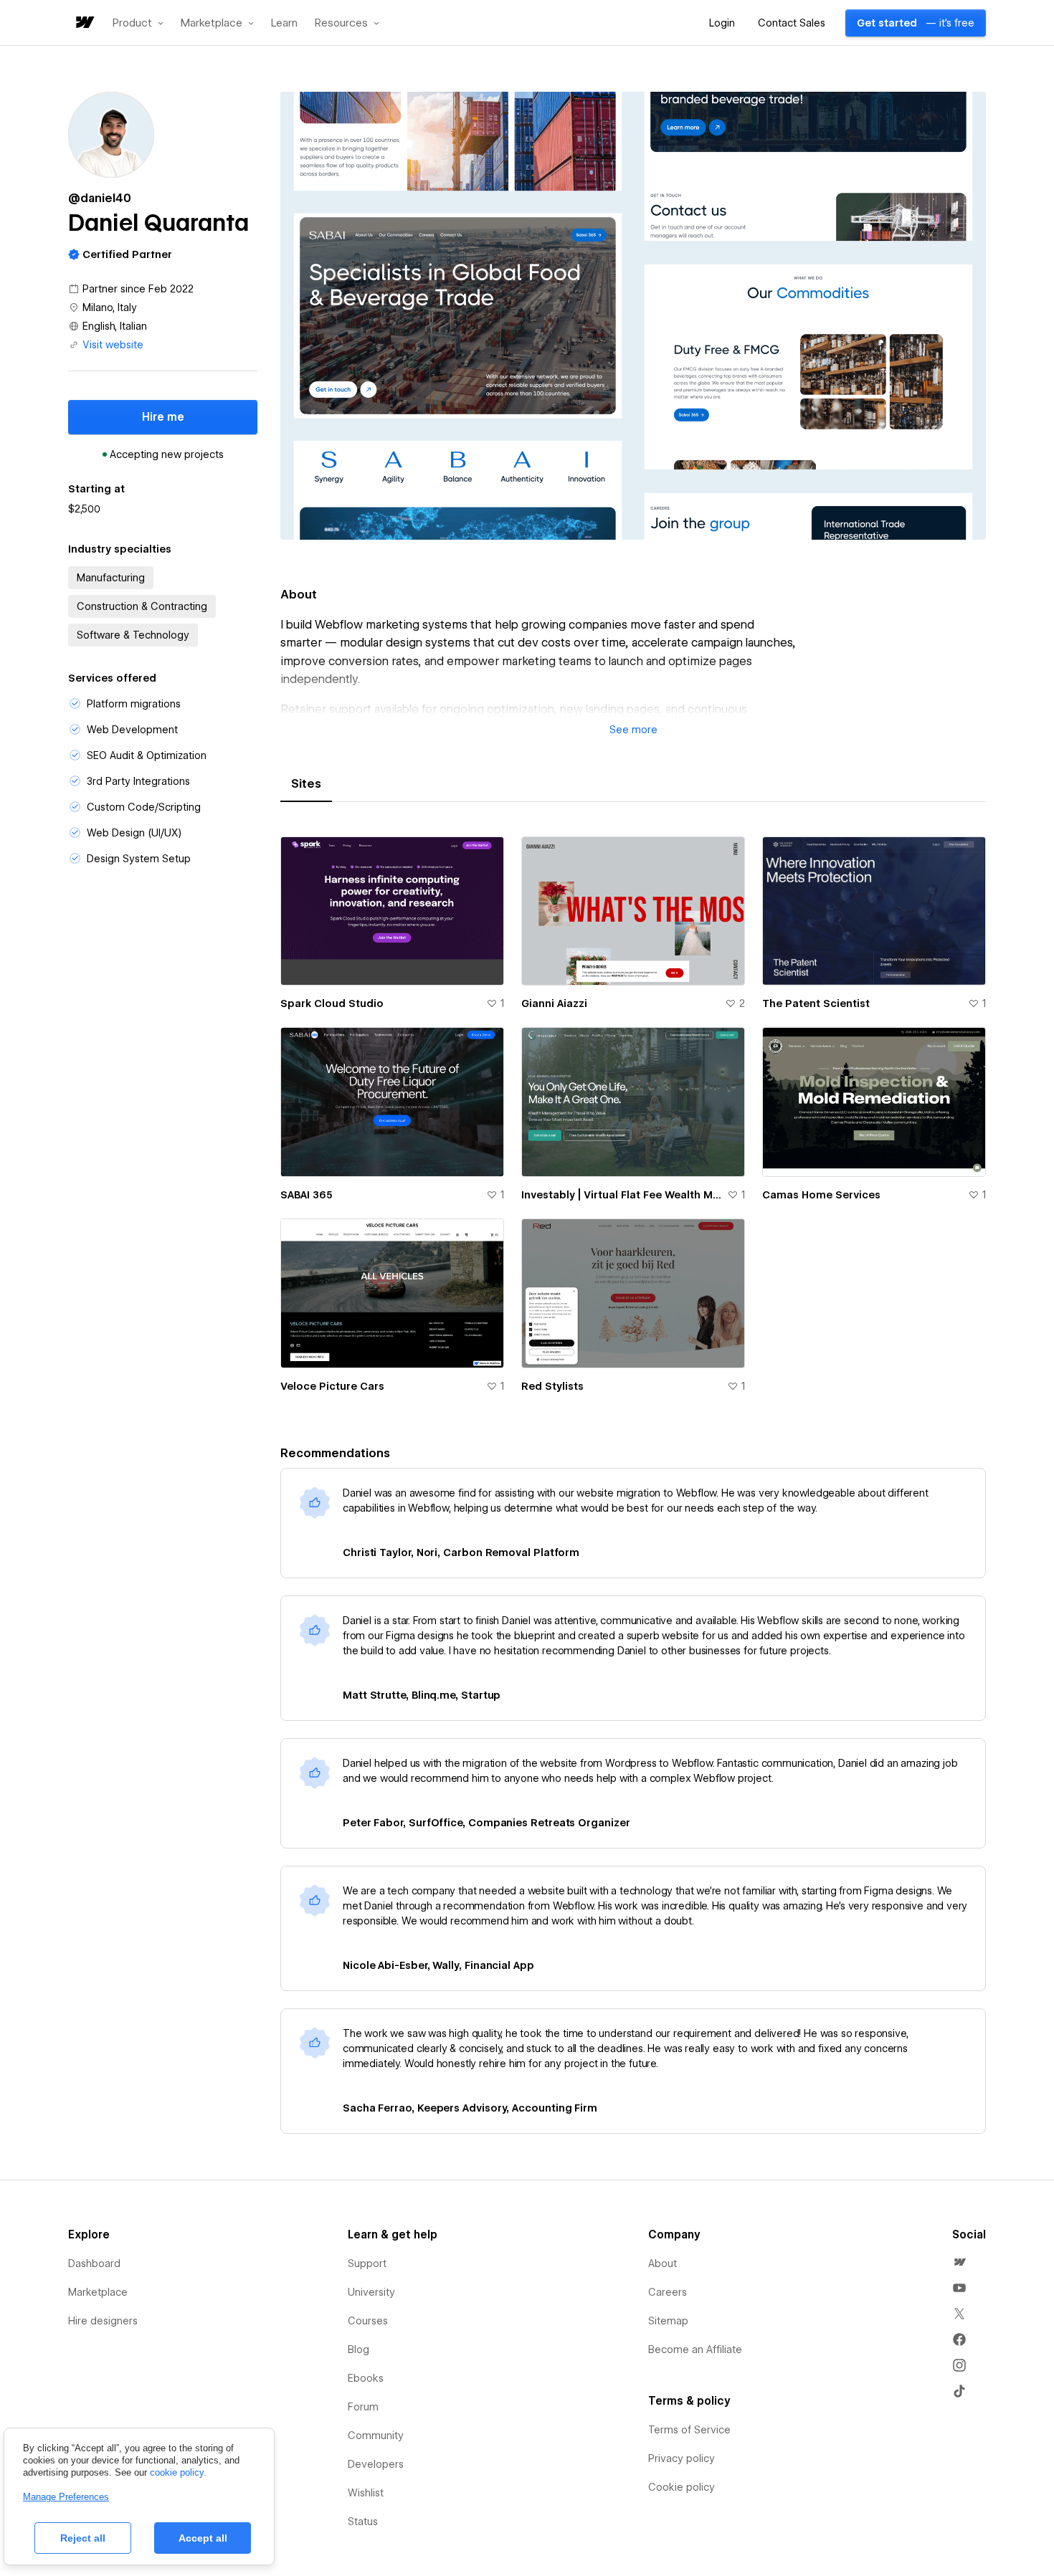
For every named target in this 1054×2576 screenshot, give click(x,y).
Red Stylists (552, 1386)
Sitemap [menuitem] (668, 2321)
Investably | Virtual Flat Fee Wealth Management (621, 1195)
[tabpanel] (633, 1123)
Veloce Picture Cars (332, 1386)
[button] (138, 23)
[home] (84, 23)
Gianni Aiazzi (554, 1003)
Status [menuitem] (363, 2522)
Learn (284, 23)
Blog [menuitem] (359, 2350)
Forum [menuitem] (363, 2407)
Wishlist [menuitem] (366, 2493)
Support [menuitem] (367, 2263)
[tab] (306, 784)
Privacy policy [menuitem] (682, 2458)
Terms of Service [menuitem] (689, 2430)
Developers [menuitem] (376, 2464)
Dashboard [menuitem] (94, 2263)
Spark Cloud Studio (332, 1003)
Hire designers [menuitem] (103, 2321)
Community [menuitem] (376, 2436)
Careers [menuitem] (668, 2292)
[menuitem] (959, 2262)
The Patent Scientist (816, 1003)
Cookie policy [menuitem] (682, 2487)
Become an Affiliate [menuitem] (695, 2350)
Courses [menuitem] (368, 2321)
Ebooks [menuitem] (366, 2378)
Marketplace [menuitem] (98, 2292)
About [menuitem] (663, 2263)
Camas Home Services (821, 1195)
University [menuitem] (371, 2292)
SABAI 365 (307, 1195)
